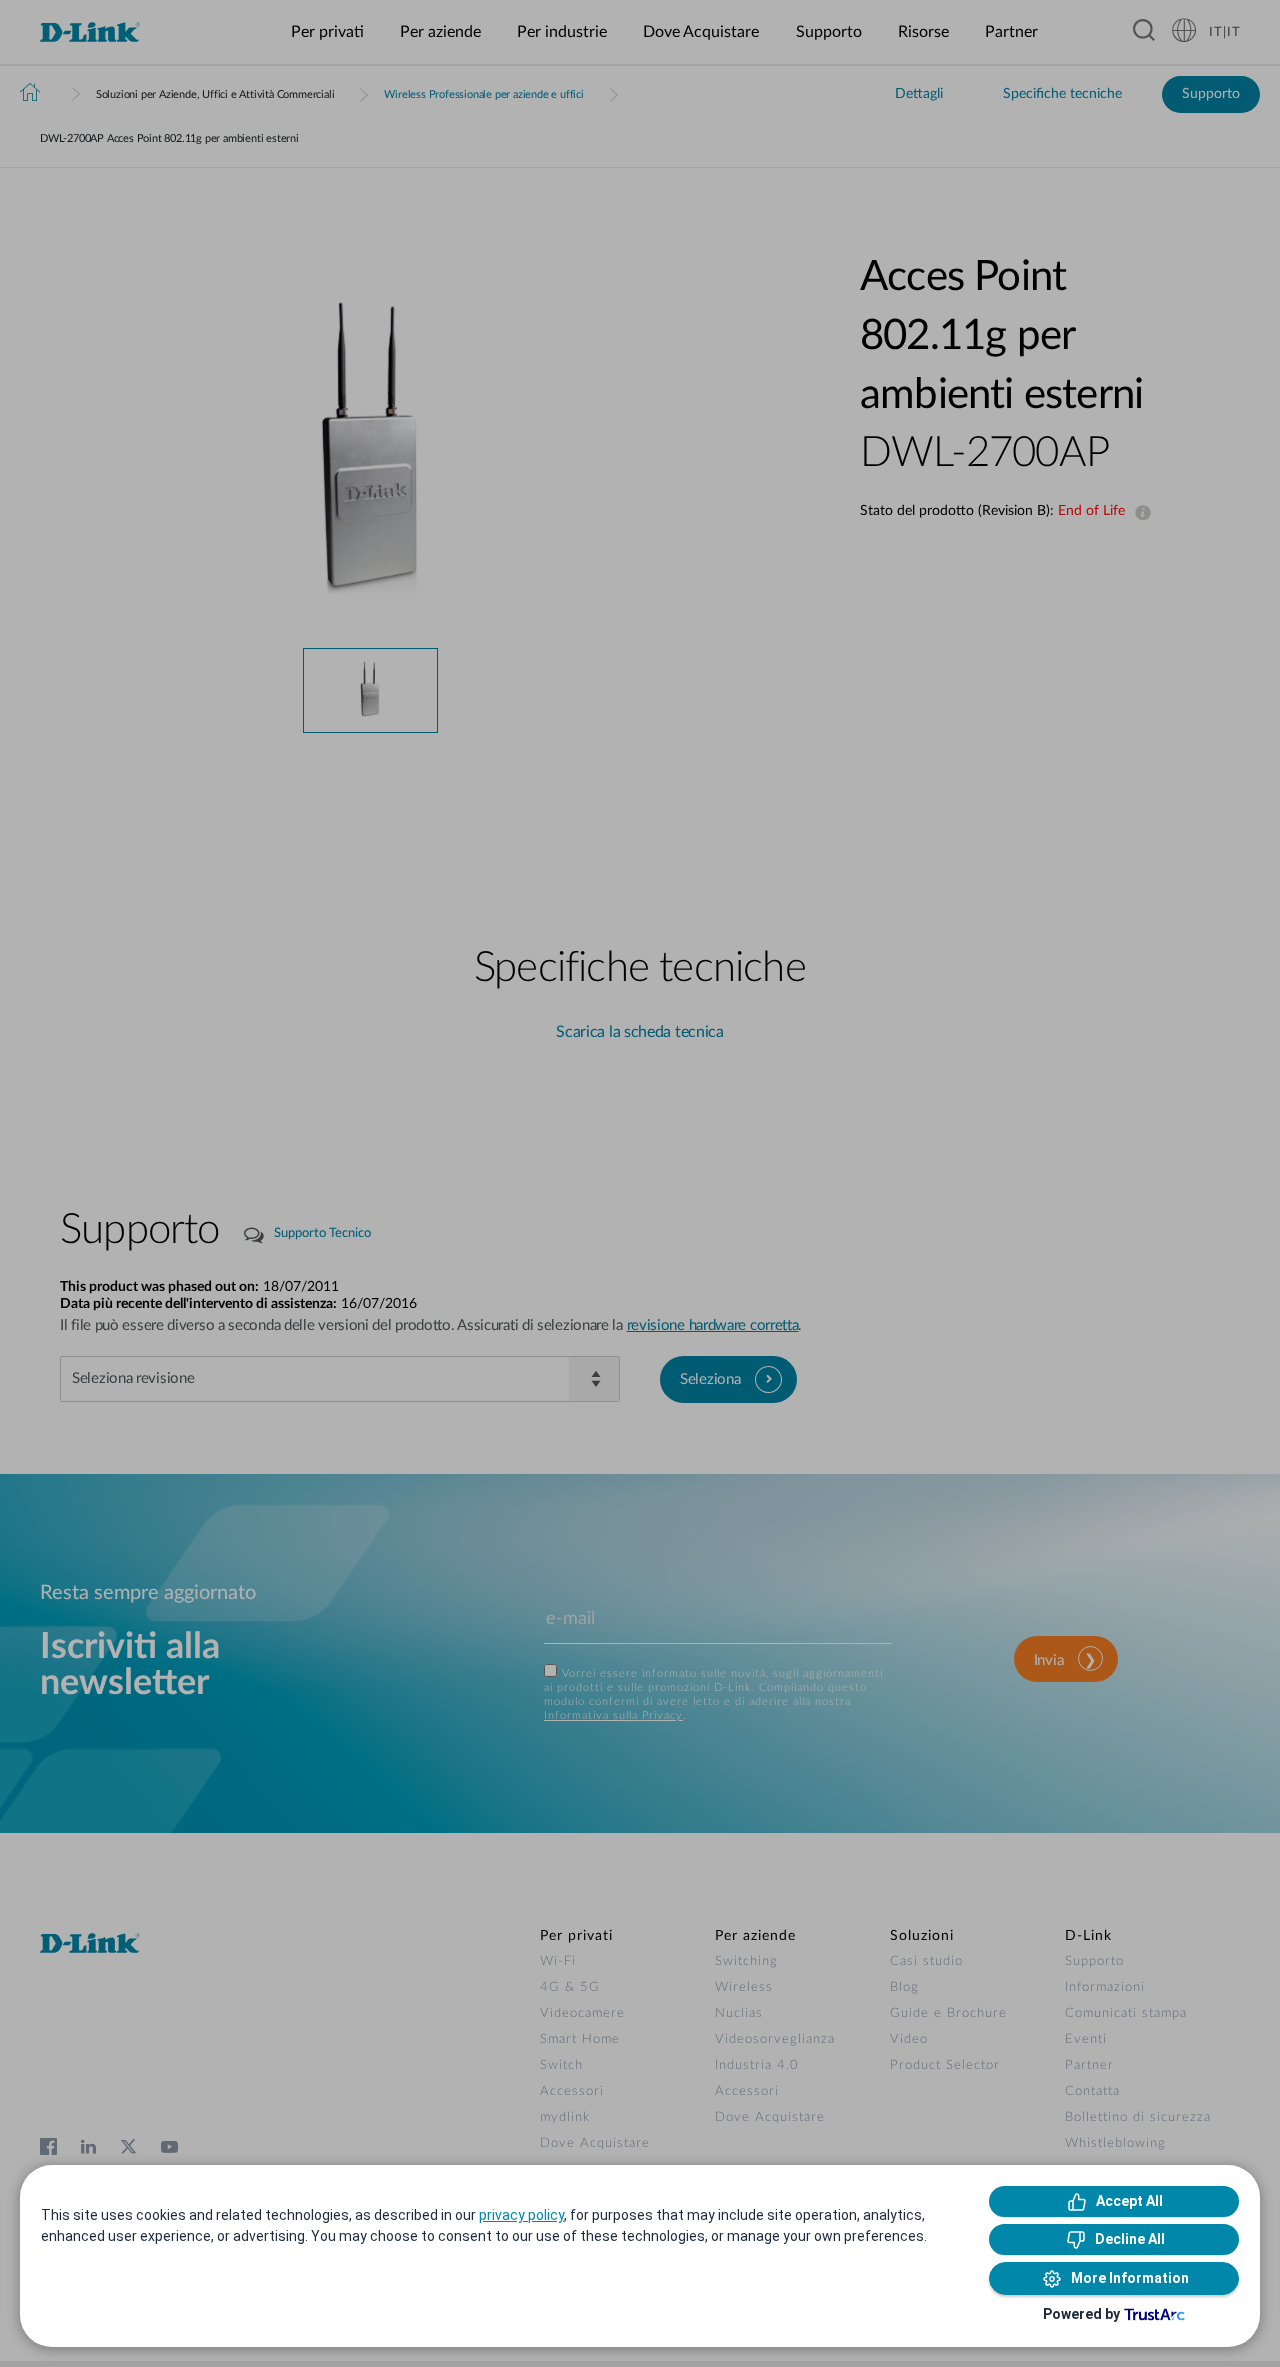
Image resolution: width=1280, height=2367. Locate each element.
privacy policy (521, 2215)
